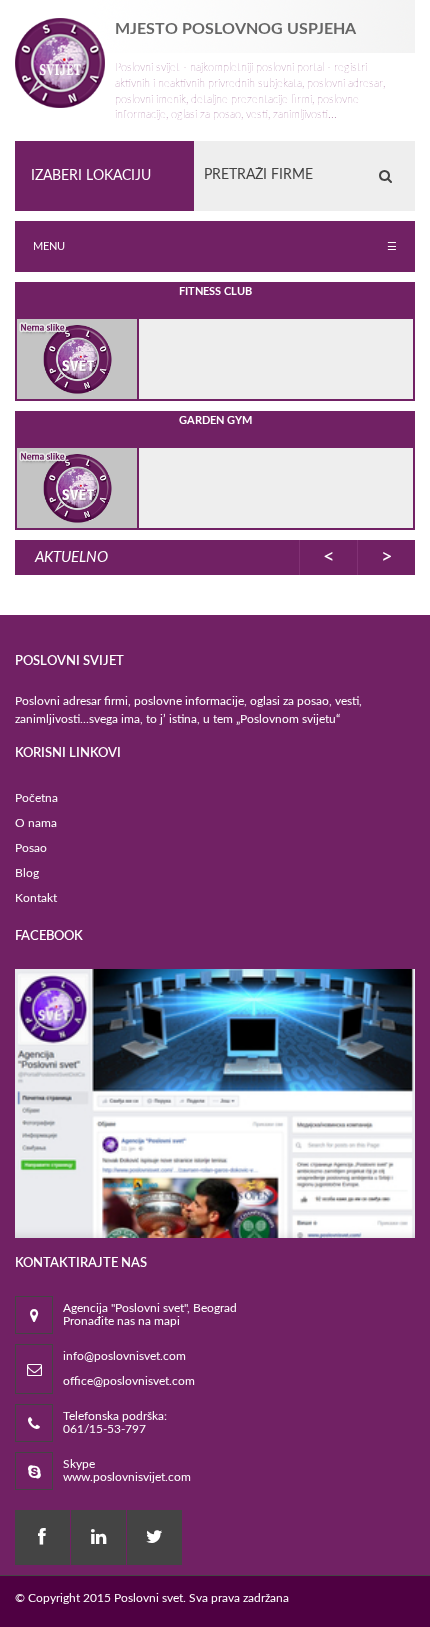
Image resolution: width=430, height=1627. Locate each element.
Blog (27, 873)
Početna (36, 798)
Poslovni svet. (150, 1598)
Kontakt (36, 898)
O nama (36, 823)
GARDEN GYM (215, 420)
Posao (31, 848)
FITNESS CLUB (215, 291)
